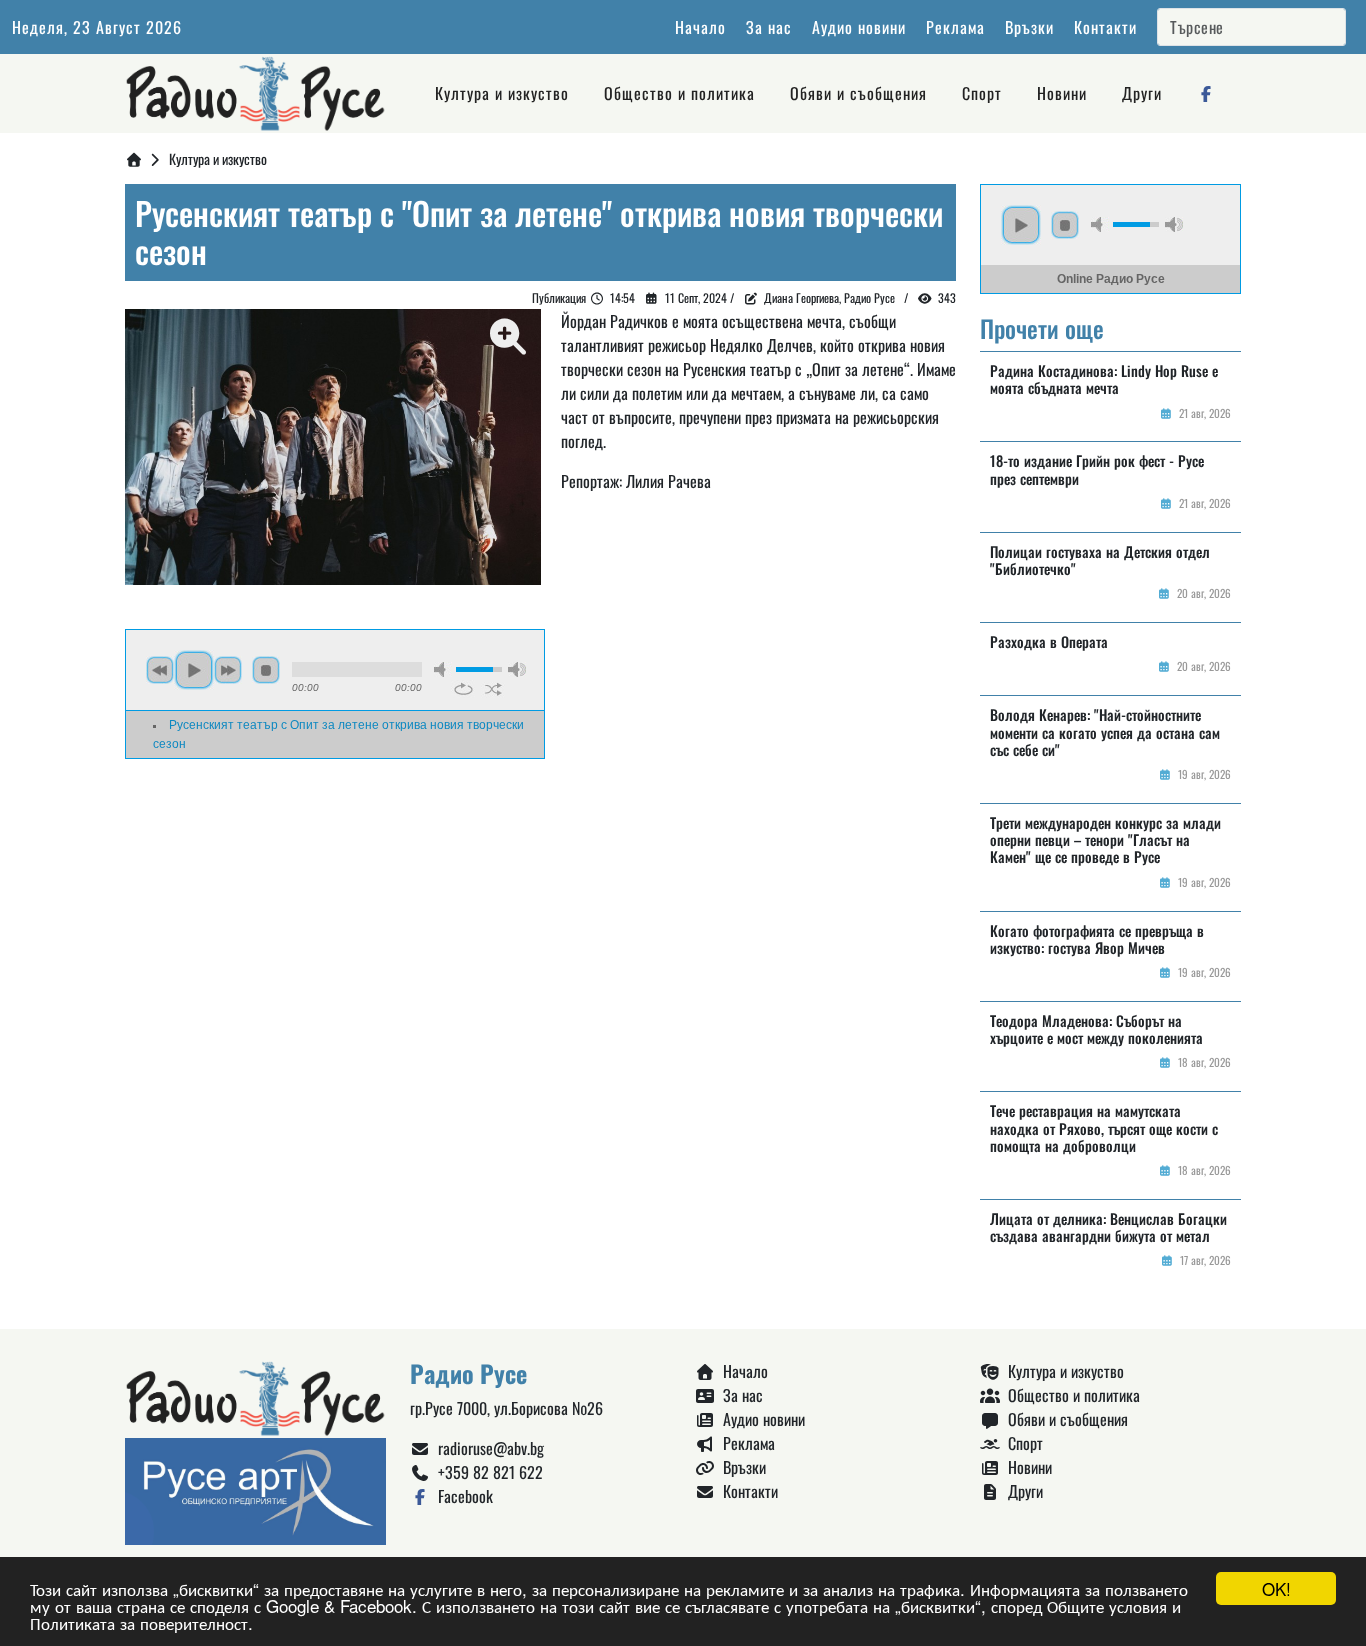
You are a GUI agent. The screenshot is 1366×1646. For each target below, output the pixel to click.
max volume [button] (517, 669)
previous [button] (160, 670)
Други (1142, 93)
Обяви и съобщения (858, 93)
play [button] (194, 670)
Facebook (461, 1496)
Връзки (1029, 27)
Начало (700, 27)
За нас (769, 27)
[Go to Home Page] (134, 158)
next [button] (228, 670)
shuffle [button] (493, 689)
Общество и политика (679, 93)
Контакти (1105, 27)
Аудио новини (859, 27)
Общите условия (1107, 1605)
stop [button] (266, 670)
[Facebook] (1207, 93)
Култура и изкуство (502, 93)
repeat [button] (463, 689)
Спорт (982, 93)
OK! (1276, 1588)
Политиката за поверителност (139, 1622)
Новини (1062, 93)
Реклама (955, 27)
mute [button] (443, 669)
